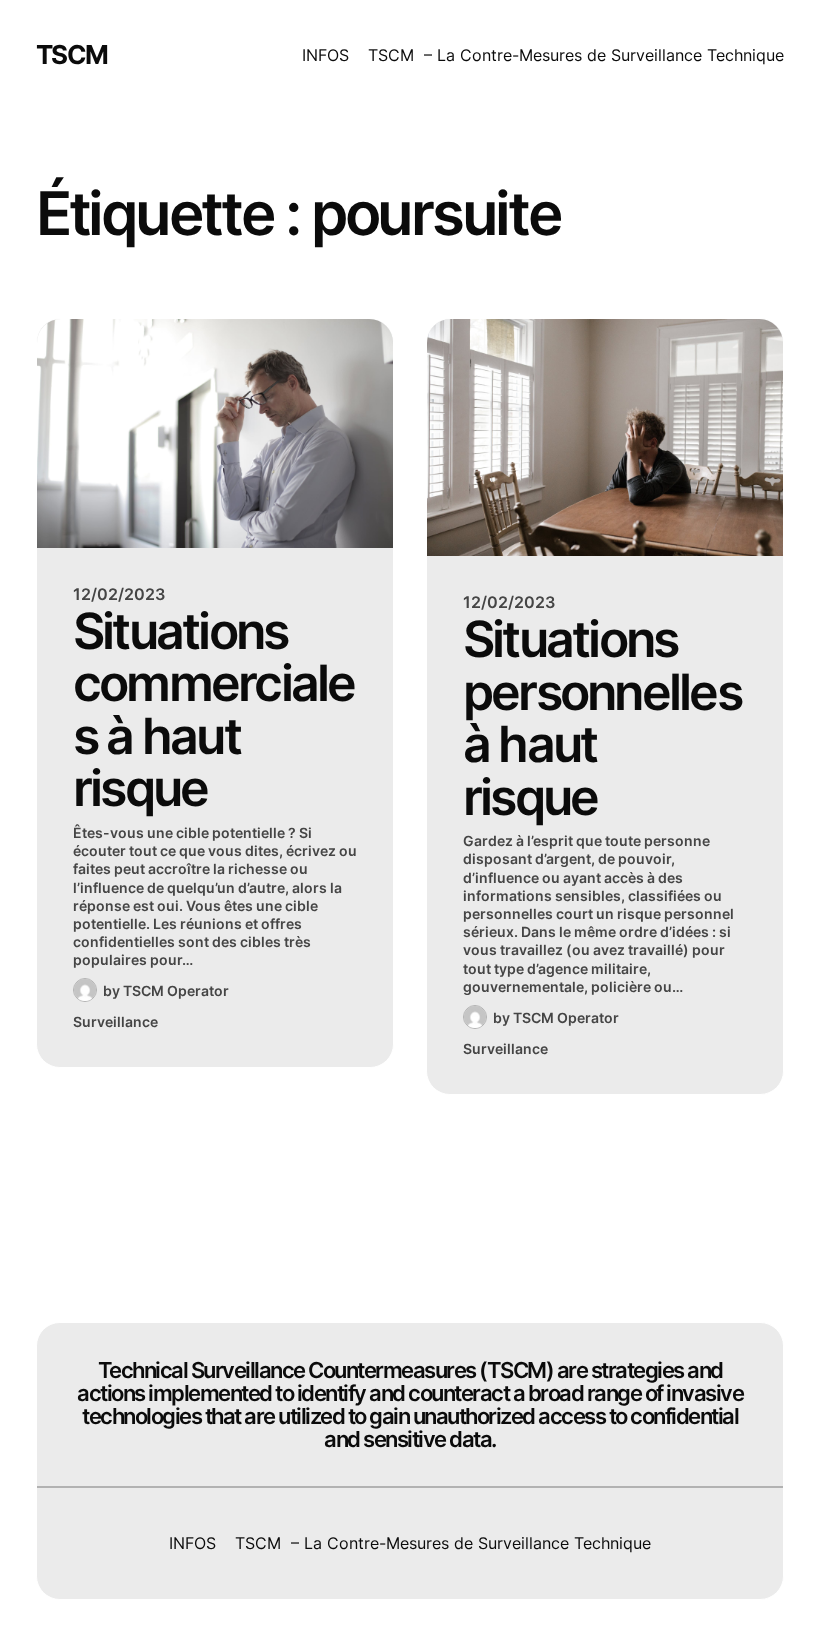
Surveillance (115, 1021)
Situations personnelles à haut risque (602, 718)
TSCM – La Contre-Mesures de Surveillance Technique (576, 55)
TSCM (72, 54)
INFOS (325, 55)
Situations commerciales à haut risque (214, 710)
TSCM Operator (176, 990)
